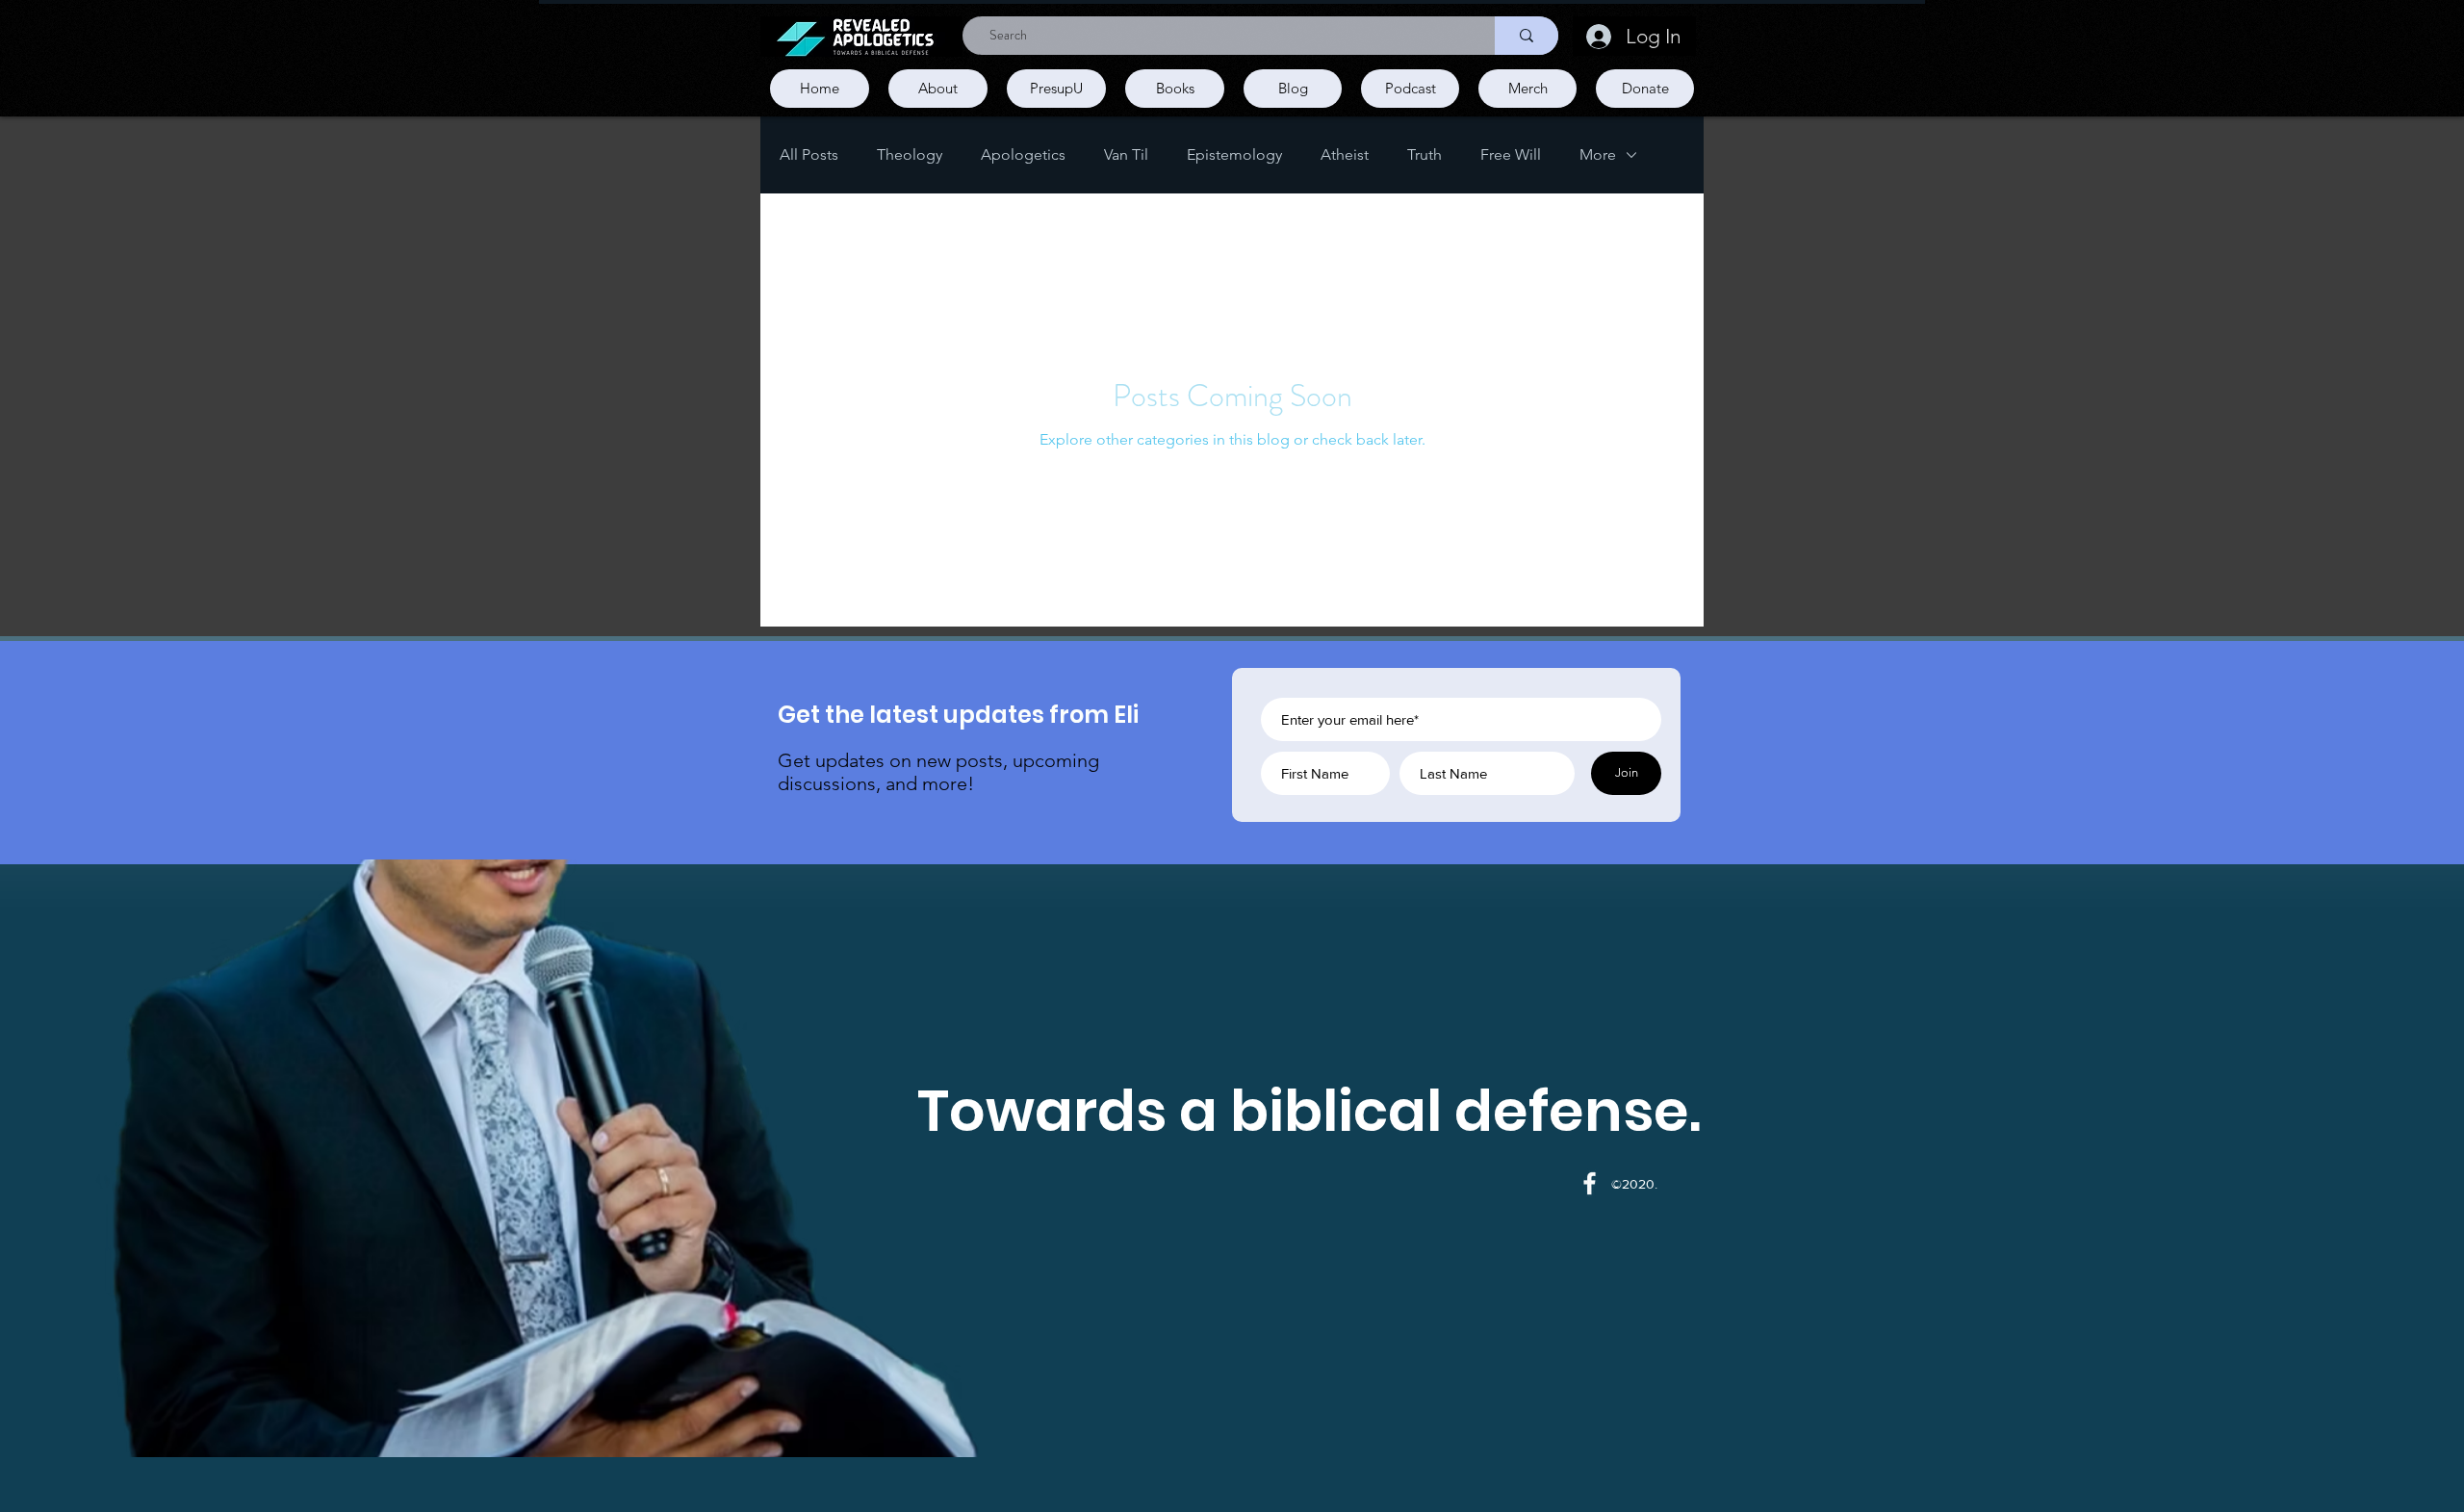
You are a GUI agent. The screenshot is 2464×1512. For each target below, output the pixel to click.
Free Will (1511, 154)
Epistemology (1234, 154)
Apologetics (1023, 154)
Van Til (1126, 154)
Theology (910, 154)
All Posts (809, 154)
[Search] (1527, 36)
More (1598, 154)
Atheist (1345, 154)
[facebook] (1590, 1183)
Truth (1424, 154)
